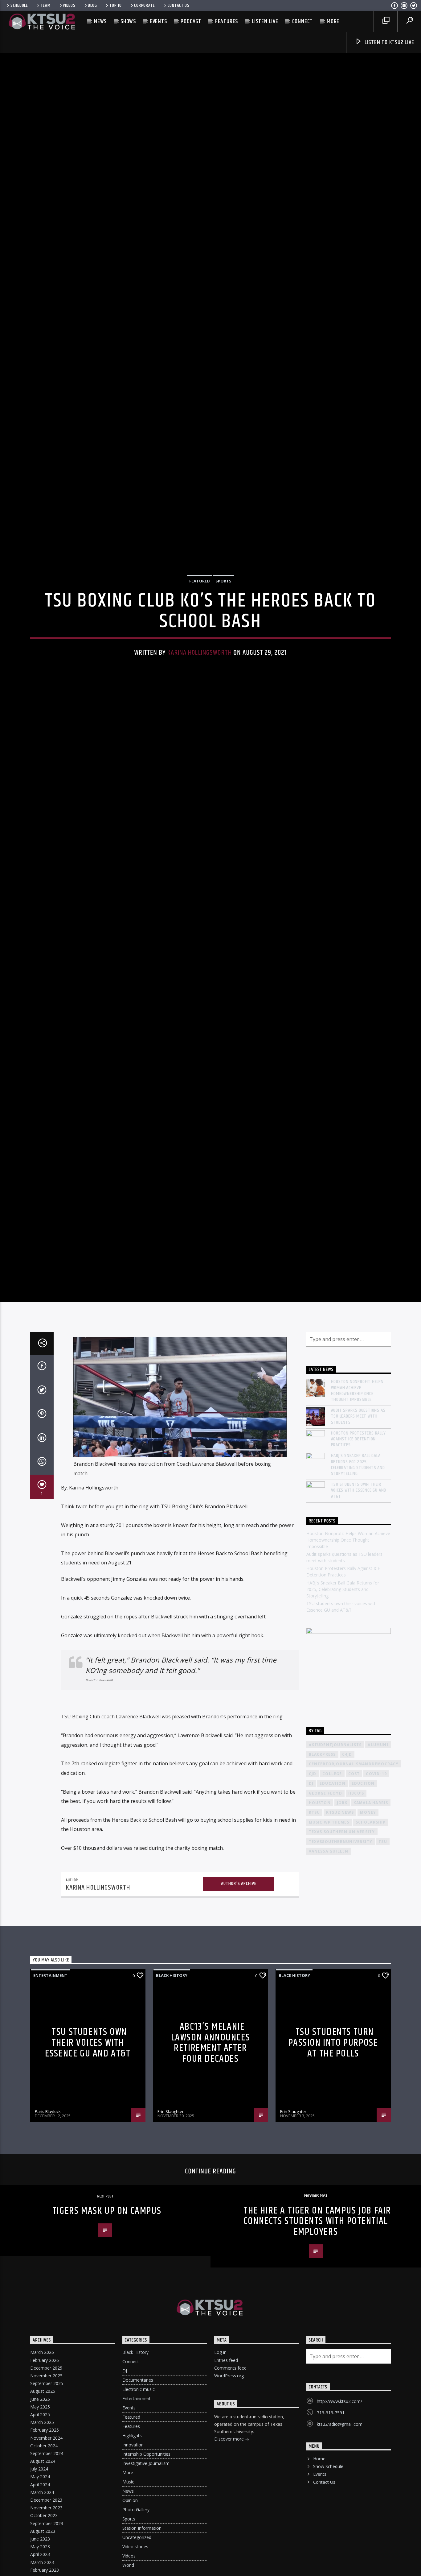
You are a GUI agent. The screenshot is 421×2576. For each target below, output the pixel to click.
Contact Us (179, 6)
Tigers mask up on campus (107, 2351)
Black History (172, 2115)
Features (227, 21)
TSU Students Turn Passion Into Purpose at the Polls (333, 2183)
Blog (92, 6)
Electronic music (139, 2529)
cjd (313, 1913)
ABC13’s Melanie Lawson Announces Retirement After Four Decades (211, 2183)
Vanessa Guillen (329, 1991)
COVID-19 (376, 1913)
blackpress (322, 1894)
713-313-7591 (331, 2552)
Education (333, 1923)
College (332, 1913)
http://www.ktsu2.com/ (339, 2541)
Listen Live (265, 21)
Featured (200, 645)
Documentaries (138, 2520)
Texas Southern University (342, 1972)
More (333, 21)
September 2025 (47, 2523)
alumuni (378, 1884)
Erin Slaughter (171, 2251)
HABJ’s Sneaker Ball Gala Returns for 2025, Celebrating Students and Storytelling (358, 1605)
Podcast (191, 21)
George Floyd (325, 1933)
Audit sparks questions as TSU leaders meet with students (358, 1556)
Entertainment (50, 2115)
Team (46, 6)
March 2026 (42, 2492)
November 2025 (46, 2515)
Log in (220, 2492)
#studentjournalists (335, 1884)
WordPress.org (229, 2515)
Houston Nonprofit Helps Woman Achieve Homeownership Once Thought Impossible (357, 1531)
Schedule (19, 6)
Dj (311, 1923)
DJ (125, 2511)
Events (158, 21)
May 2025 (40, 2547)
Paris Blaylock (48, 2251)
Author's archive (239, 2023)
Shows (128, 21)
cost (354, 1913)
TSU (383, 1981)
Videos (69, 6)
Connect (303, 21)
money (368, 1952)
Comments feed (230, 2508)
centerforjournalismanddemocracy (354, 1904)
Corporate (144, 6)
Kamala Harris (371, 1942)
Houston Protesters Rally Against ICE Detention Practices (358, 1579)
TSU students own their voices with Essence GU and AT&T (359, 1630)
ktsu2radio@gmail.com (340, 2564)
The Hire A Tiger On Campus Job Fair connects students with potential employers (317, 2361)
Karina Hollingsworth (200, 717)
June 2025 (40, 2539)
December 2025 (46, 2508)
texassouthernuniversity (341, 1981)
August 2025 (43, 2531)
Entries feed (226, 2500)
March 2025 (42, 2562)
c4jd (347, 1894)
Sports (223, 645)
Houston (320, 1942)
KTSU (315, 1952)
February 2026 (45, 2500)
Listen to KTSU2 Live (389, 42)
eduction (363, 1923)
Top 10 (115, 6)
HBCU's (356, 1933)
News (100, 21)
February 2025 (45, 2570)
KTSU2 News (340, 1952)
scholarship (371, 1962)
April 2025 (40, 2554)
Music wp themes (329, 1962)
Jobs (342, 1942)
